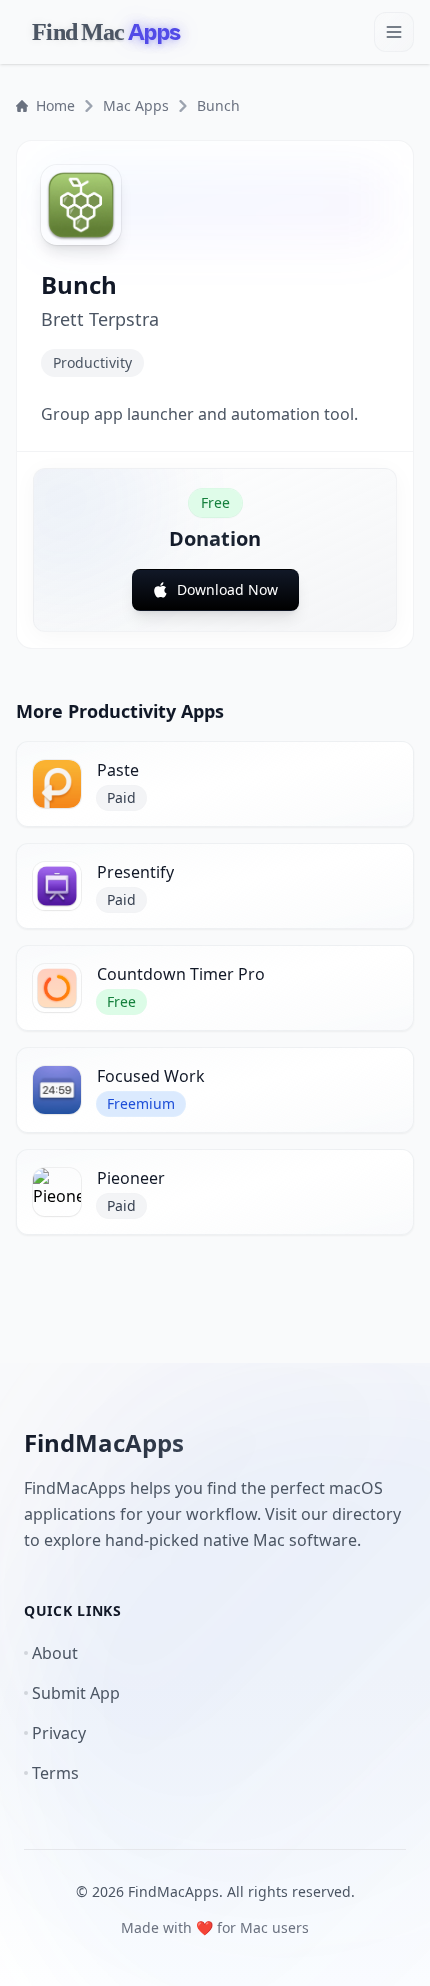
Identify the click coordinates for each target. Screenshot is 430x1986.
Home (55, 105)
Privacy (59, 1733)
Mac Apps (136, 105)
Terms (55, 1773)
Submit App (76, 1693)
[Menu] (394, 32)
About (55, 1653)
